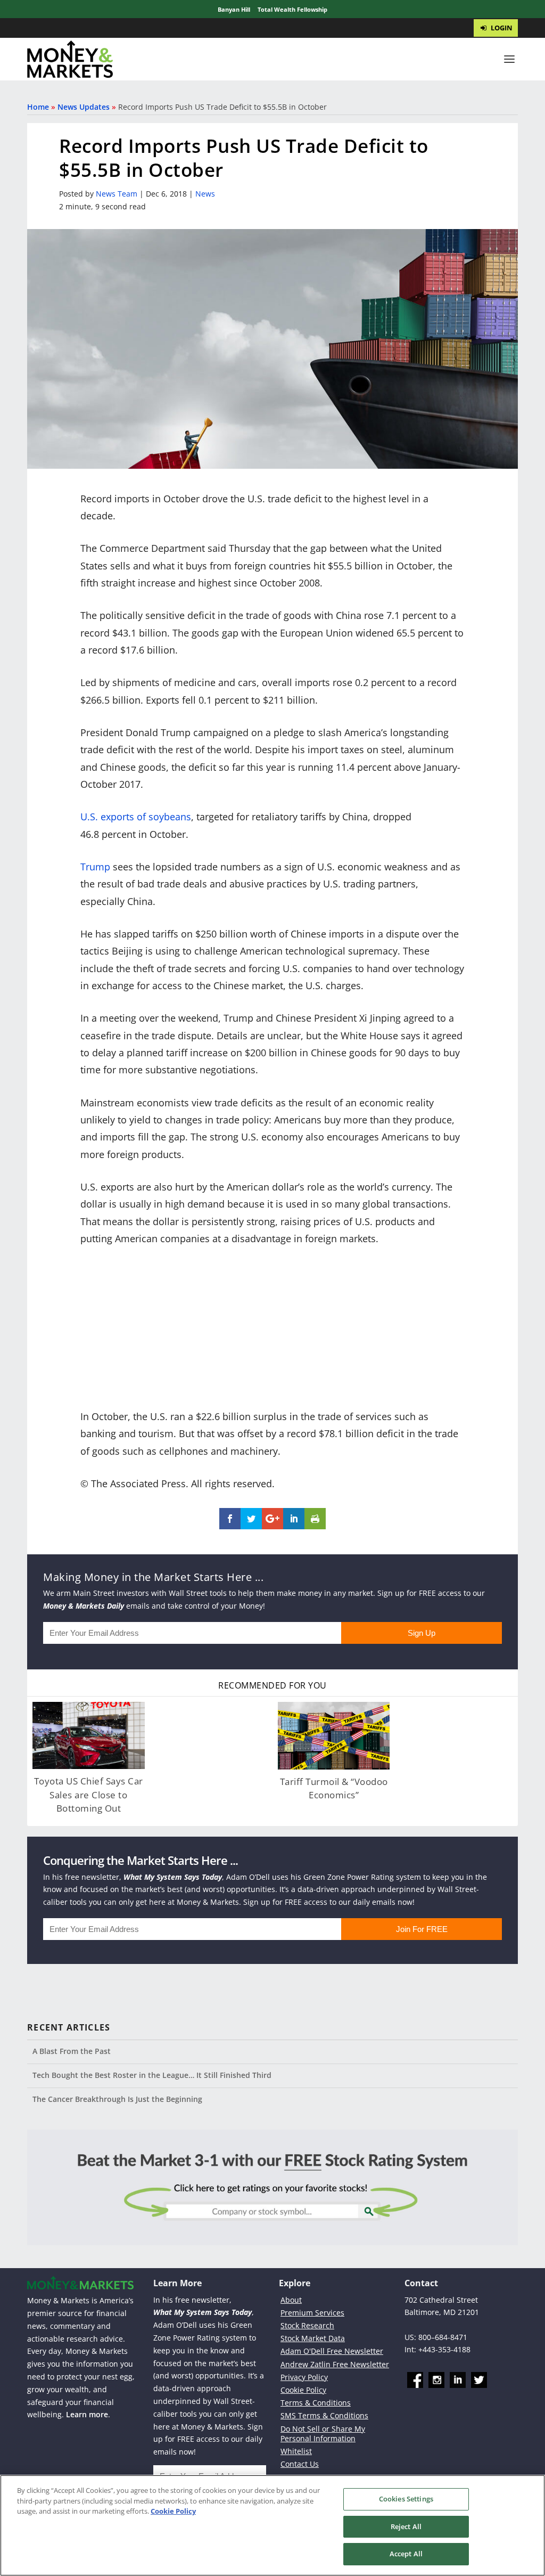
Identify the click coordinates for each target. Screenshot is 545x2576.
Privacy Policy (304, 2377)
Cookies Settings (406, 2499)
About (291, 2300)
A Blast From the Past (72, 2051)
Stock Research (307, 2325)
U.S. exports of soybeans (136, 817)
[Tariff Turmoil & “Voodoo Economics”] (334, 1735)
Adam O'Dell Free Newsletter (332, 2351)
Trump (95, 867)
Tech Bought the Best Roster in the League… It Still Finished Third (152, 2075)
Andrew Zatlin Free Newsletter (335, 2364)
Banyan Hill (234, 9)
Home (38, 107)
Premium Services (312, 2313)
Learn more (87, 2414)
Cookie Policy (303, 2390)
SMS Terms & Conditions (324, 2415)
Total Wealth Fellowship (292, 9)
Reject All (406, 2526)
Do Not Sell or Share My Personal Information (323, 2434)
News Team (117, 194)
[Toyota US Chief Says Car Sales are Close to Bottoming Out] (88, 1735)
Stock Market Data (313, 2338)
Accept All (406, 2554)
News (205, 194)
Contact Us (300, 2464)
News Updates (84, 107)
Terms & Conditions (316, 2403)
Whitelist (296, 2451)
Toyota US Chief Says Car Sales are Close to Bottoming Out (89, 1795)
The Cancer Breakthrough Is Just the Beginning (117, 2099)
